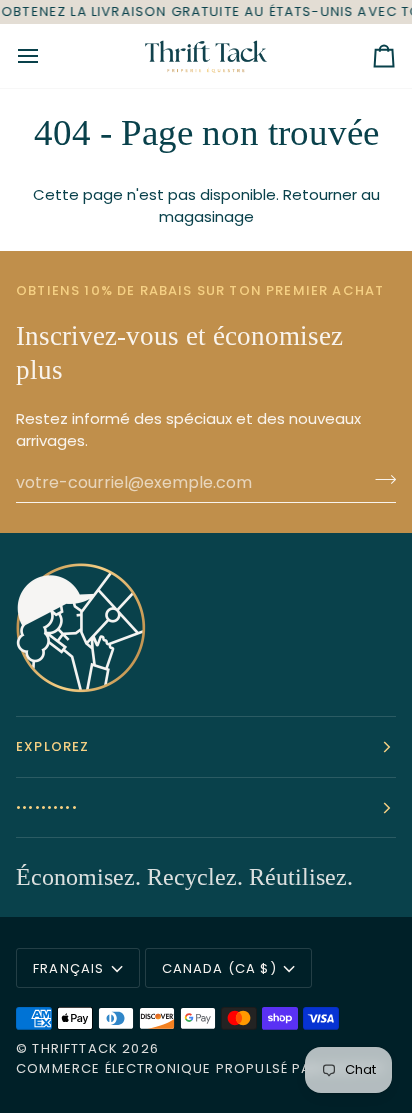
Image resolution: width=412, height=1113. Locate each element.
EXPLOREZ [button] (52, 746)
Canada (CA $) (219, 968)
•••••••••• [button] (47, 807)
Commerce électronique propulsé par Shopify (200, 1068)
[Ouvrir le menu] (46, 56)
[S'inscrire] (379, 480)
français (68, 968)
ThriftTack (75, 1048)
